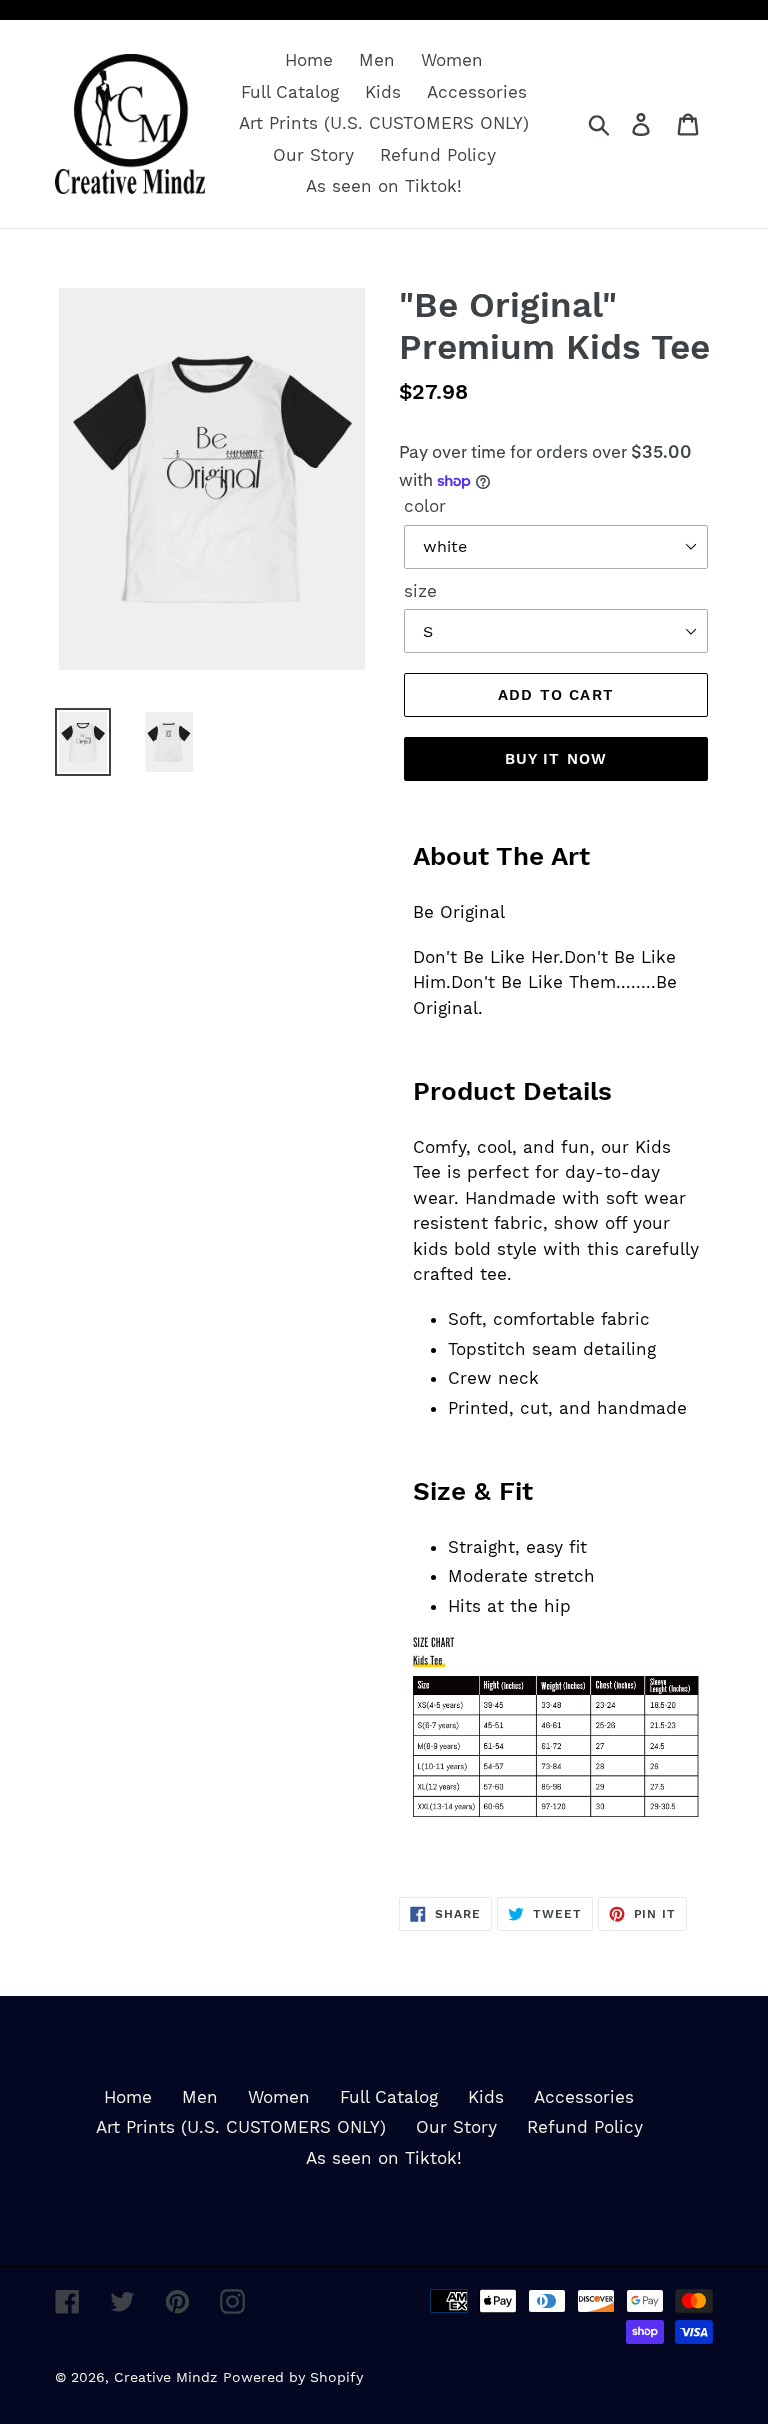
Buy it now (556, 759)
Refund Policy (585, 2127)
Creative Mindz (165, 2377)
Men (200, 2097)
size (420, 591)
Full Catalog (389, 2097)
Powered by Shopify (293, 2377)
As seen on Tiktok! (384, 2158)
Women (279, 2097)
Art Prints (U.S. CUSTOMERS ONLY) (241, 2127)
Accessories (584, 2097)
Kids (486, 2097)
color (425, 506)
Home (128, 2097)
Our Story (456, 2127)
